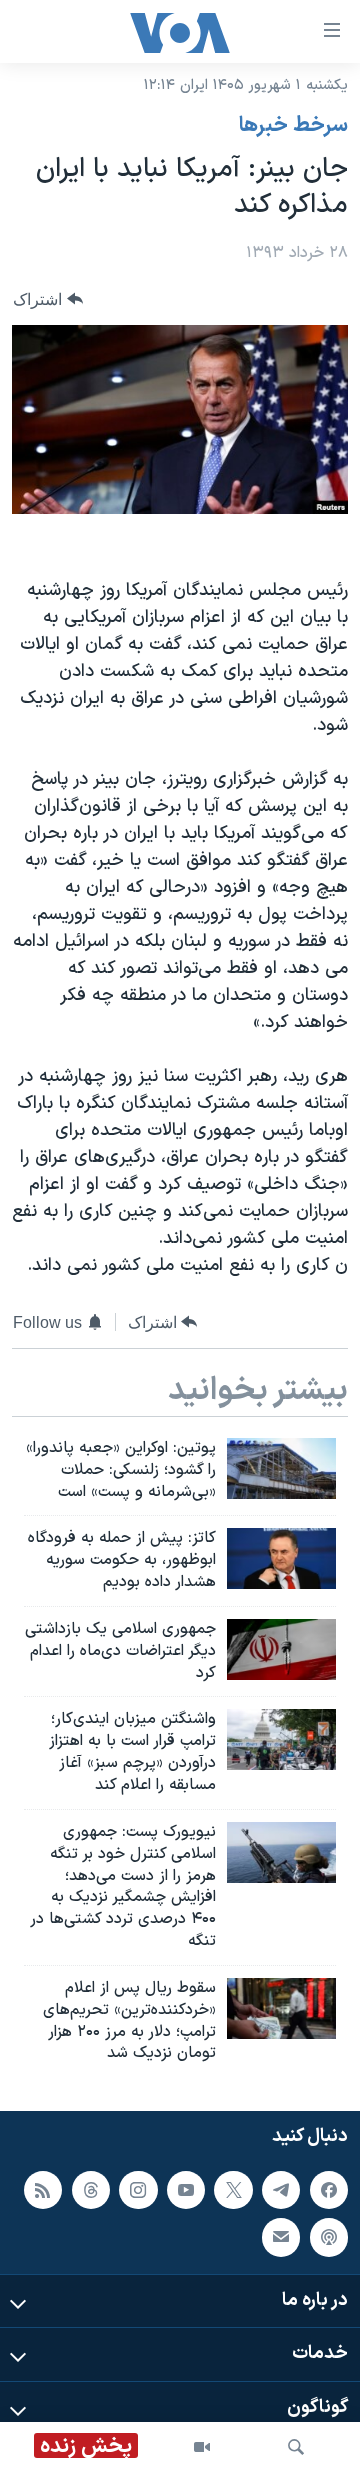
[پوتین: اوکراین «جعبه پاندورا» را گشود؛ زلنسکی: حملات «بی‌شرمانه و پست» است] (281, 1468)
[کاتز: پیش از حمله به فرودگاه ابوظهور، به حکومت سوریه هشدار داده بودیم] (281, 1558)
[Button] (48, 299)
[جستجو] (296, 2447)
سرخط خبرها (293, 126)
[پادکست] (329, 2238)
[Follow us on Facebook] (329, 2190)
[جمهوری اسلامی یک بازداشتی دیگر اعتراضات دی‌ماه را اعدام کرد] (281, 1649)
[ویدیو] (202, 2447)
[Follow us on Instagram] (138, 2190)
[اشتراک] (281, 2238)
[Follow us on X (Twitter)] (233, 2190)
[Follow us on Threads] (91, 2190)
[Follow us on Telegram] (281, 2190)
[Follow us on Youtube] (186, 2190)
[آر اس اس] (43, 2190)
